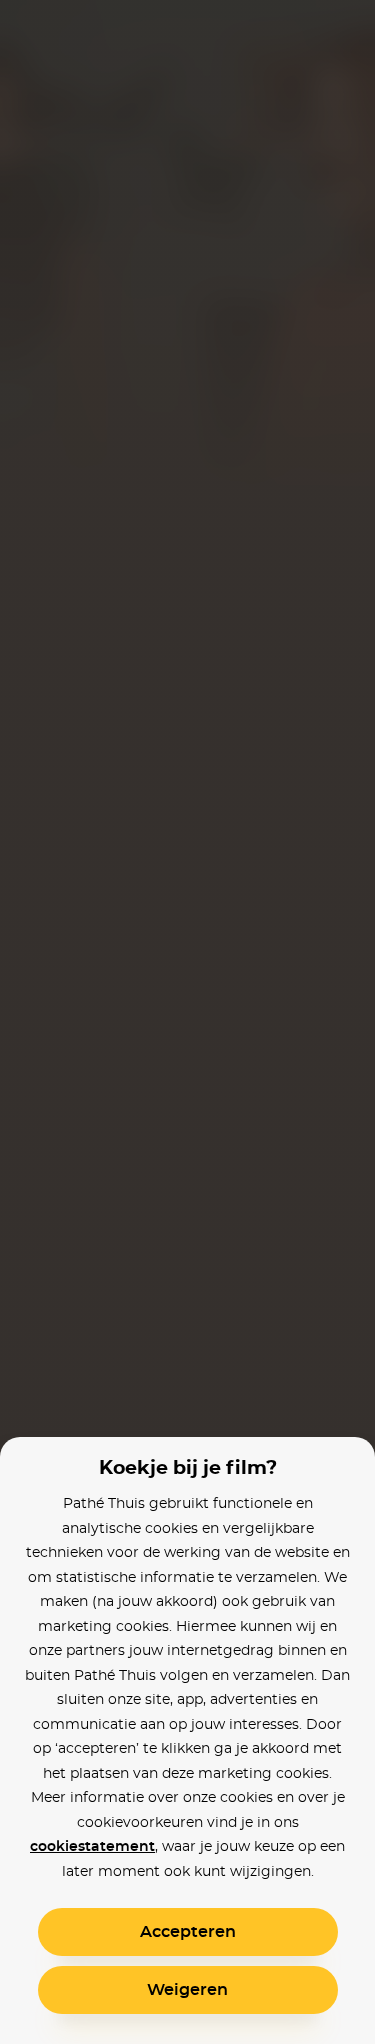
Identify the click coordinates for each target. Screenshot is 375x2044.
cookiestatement (92, 1847)
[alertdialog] (187, 1022)
